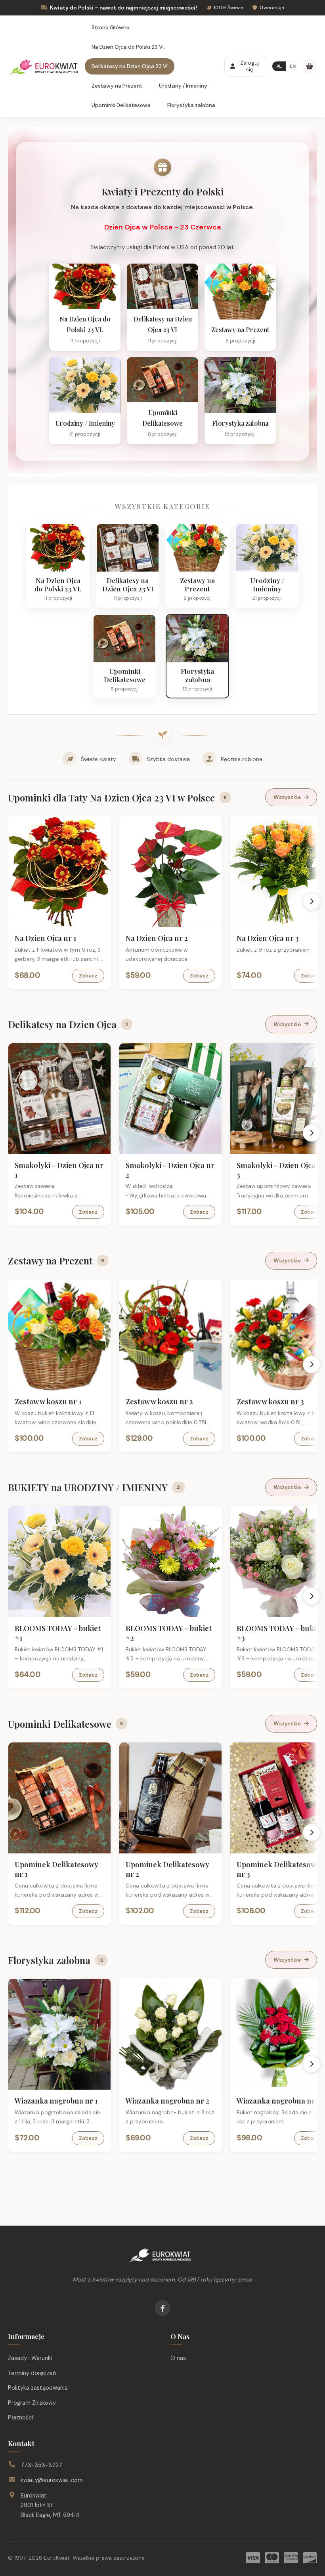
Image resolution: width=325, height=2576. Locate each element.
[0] (310, 66)
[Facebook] (162, 2308)
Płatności (20, 2417)
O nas (178, 2358)
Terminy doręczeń (32, 2373)
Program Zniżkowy (32, 2403)
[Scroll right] (312, 901)
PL (279, 66)
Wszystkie (287, 797)
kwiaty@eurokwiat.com (52, 2480)
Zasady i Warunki (30, 2358)
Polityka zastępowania (38, 2388)
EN (293, 66)
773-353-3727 (41, 2465)
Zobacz (88, 976)
